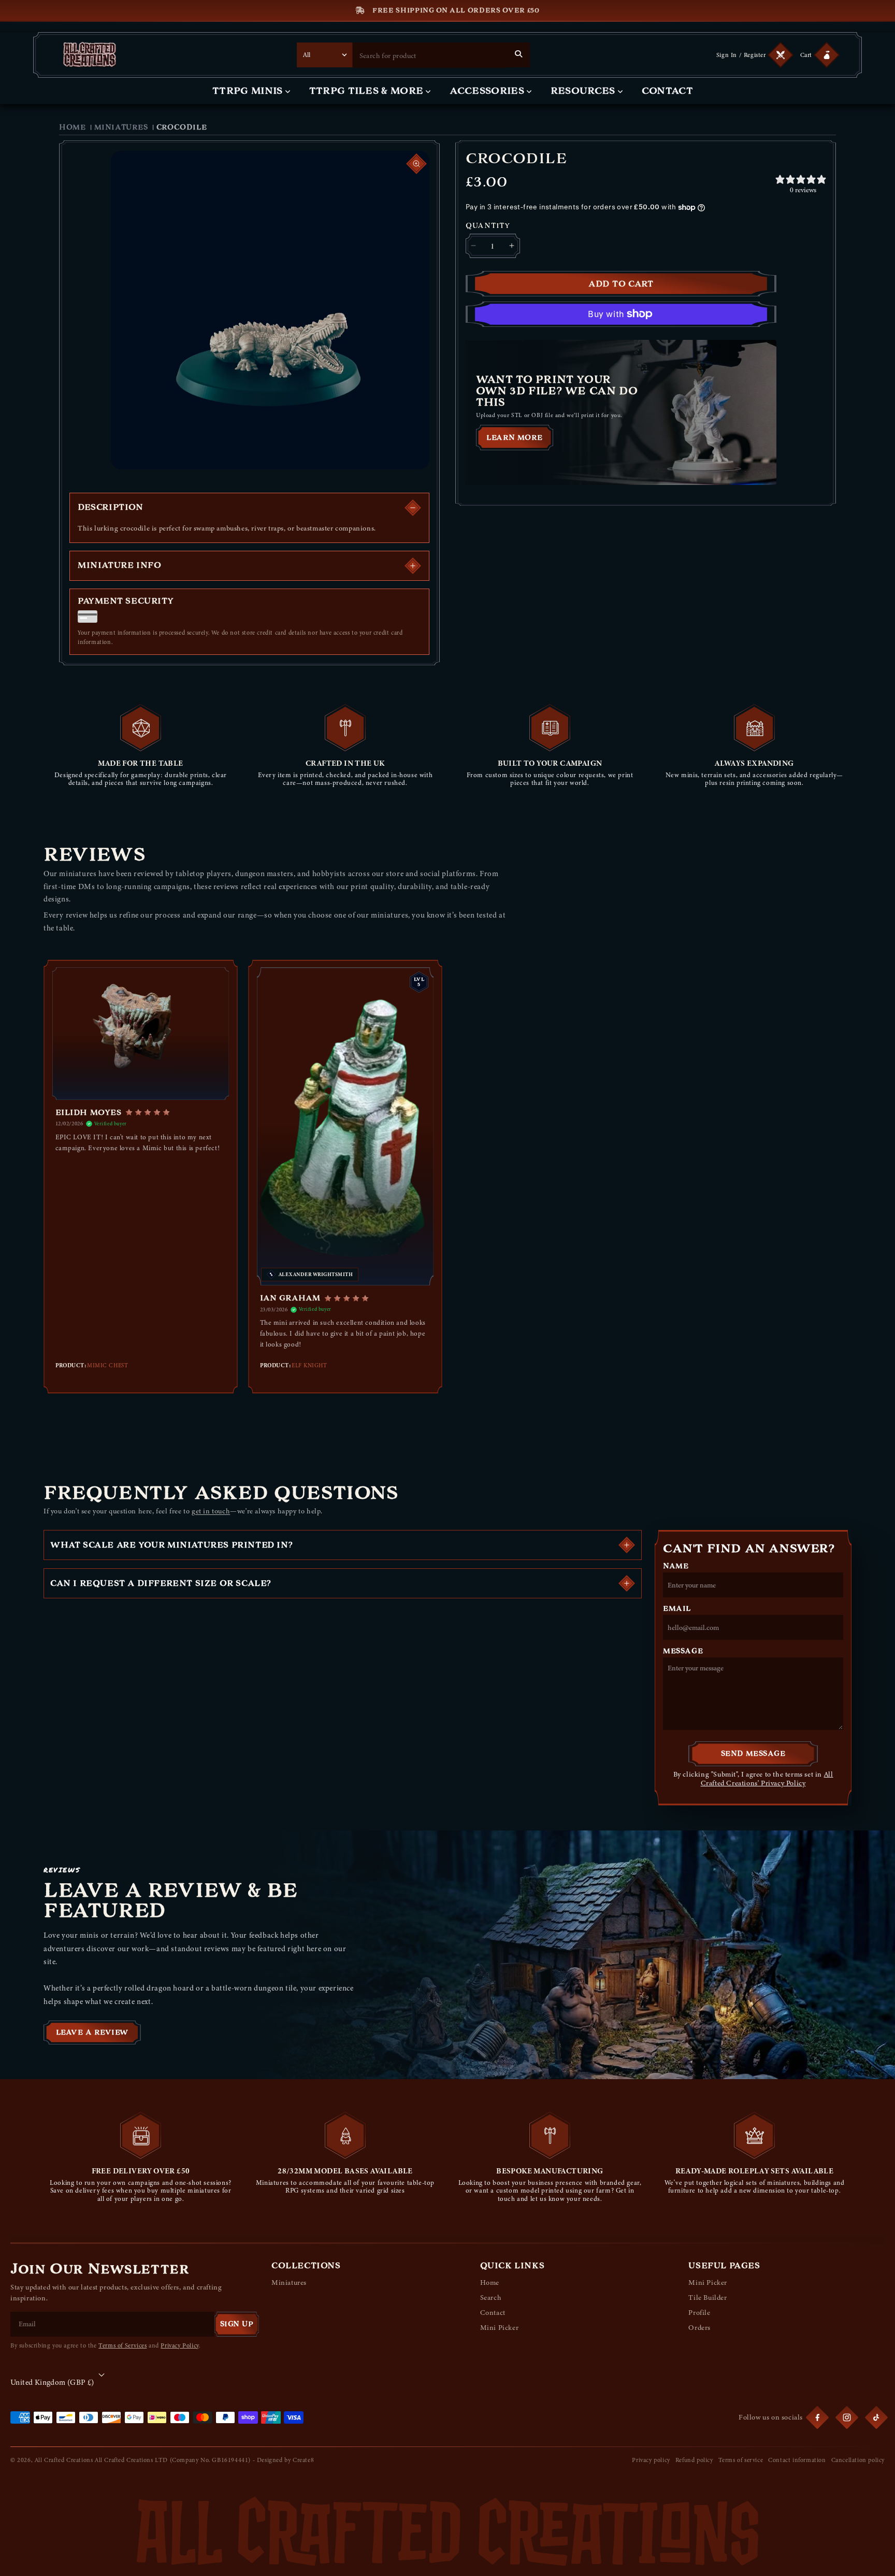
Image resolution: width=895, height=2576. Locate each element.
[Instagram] (847, 2417)
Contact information (797, 2460)
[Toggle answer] (627, 1545)
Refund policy (694, 2460)
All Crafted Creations (64, 2460)
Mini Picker (500, 2328)
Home (72, 127)
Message (683, 1651)
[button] (818, 55)
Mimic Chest (107, 1365)
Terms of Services (122, 2345)
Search (491, 2298)
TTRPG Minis (248, 91)
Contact (667, 91)
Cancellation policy (858, 2460)
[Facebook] (817, 2417)
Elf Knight (309, 1365)
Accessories (487, 91)
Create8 (303, 2460)
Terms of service (741, 2460)
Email (677, 1609)
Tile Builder (708, 2298)
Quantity (488, 226)
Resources (583, 91)
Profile (699, 2313)
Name (676, 1566)
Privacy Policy (179, 2345)
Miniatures (121, 127)
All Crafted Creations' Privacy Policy (767, 1779)
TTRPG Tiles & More (366, 91)
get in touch (211, 1511)
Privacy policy (651, 2460)
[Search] (518, 54)
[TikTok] (876, 2417)
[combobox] (430, 55)
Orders (699, 2328)
